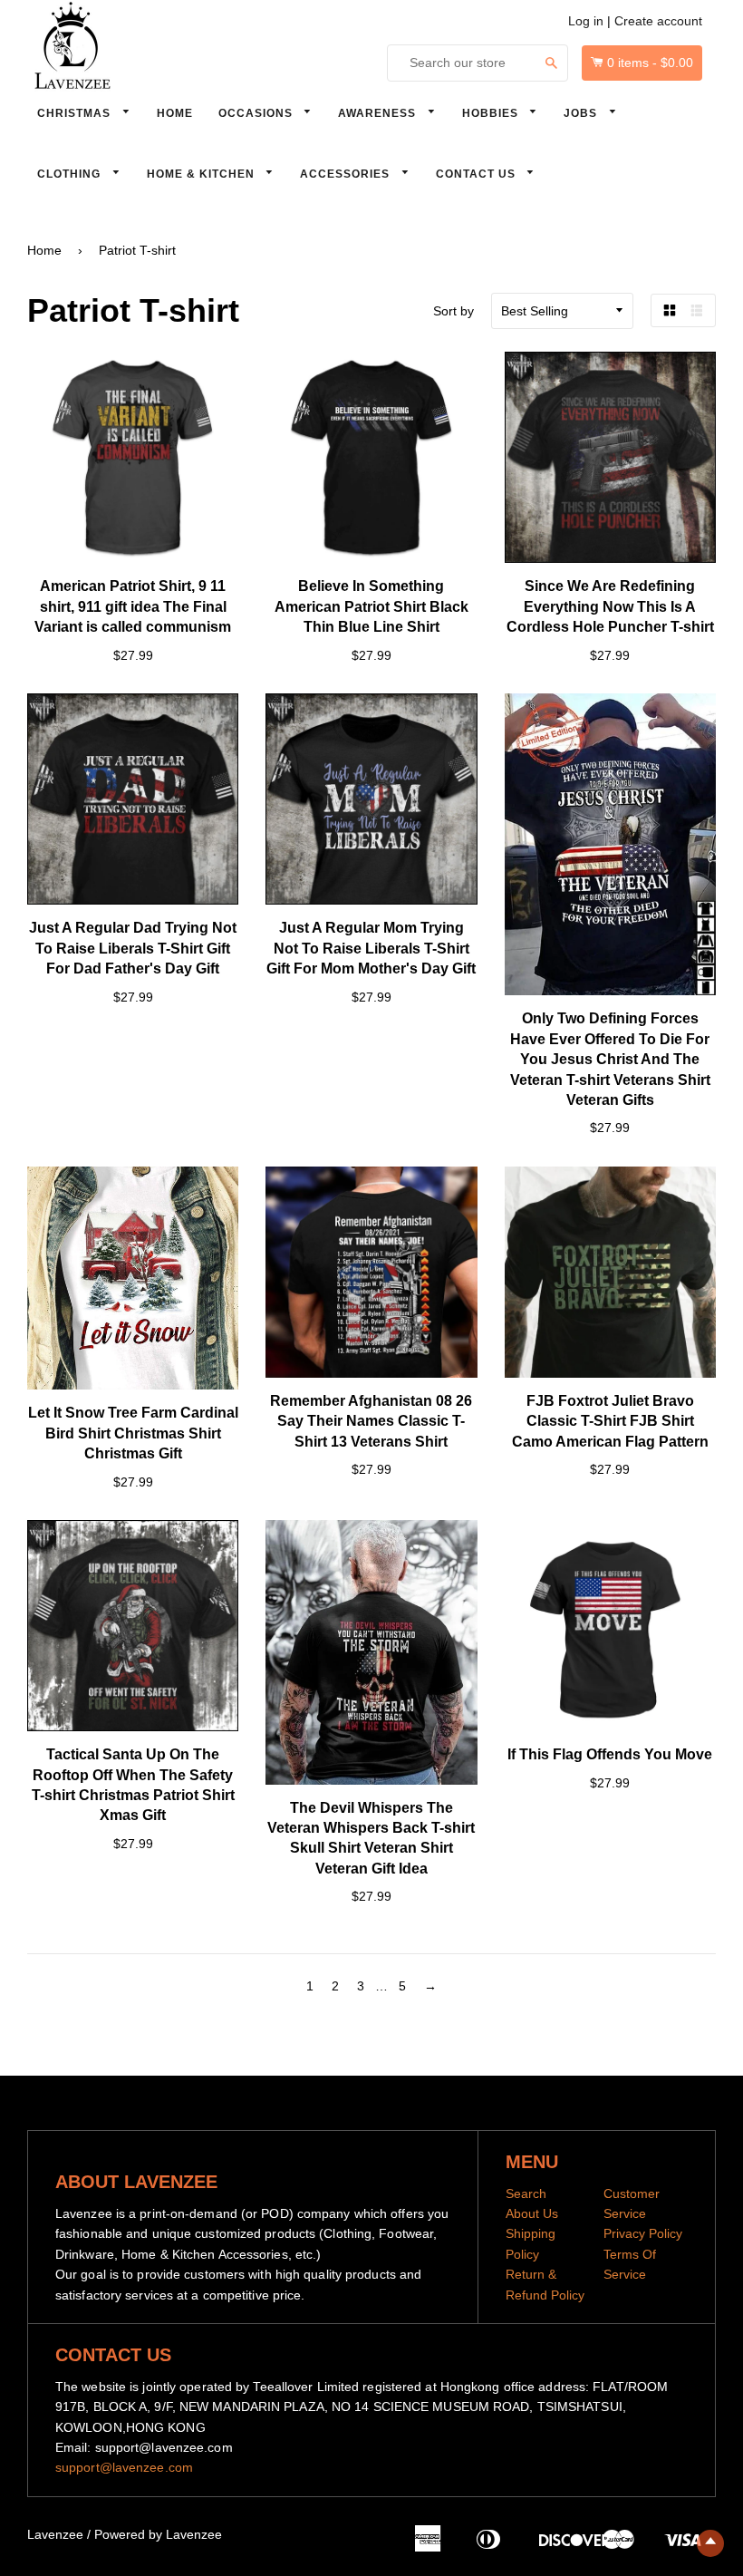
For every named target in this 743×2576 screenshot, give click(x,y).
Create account (658, 21)
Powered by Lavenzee (158, 2534)
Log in (586, 21)
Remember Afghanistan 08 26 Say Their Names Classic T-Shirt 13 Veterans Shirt (371, 1421)
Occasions (257, 113)
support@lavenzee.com (124, 2467)
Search (526, 2193)
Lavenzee (55, 2534)
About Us (532, 2213)
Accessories (347, 174)
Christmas (76, 113)
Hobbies (492, 113)
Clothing (71, 174)
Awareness (379, 113)
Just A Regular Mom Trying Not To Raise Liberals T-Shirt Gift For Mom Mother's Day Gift (371, 948)
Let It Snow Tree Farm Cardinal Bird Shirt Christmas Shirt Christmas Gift (133, 1433)
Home (175, 113)
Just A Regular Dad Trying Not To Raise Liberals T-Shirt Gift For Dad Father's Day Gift (133, 948)
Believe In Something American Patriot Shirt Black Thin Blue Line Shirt (371, 606)
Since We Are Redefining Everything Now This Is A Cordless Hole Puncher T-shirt (610, 606)
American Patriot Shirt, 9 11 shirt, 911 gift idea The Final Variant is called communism (133, 606)
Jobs (582, 113)
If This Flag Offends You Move (610, 1754)
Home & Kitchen (203, 174)
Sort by (454, 311)
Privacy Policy (643, 2233)
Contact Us (478, 174)
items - (650, 63)
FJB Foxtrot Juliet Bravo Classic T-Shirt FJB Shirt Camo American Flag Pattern (610, 1421)
